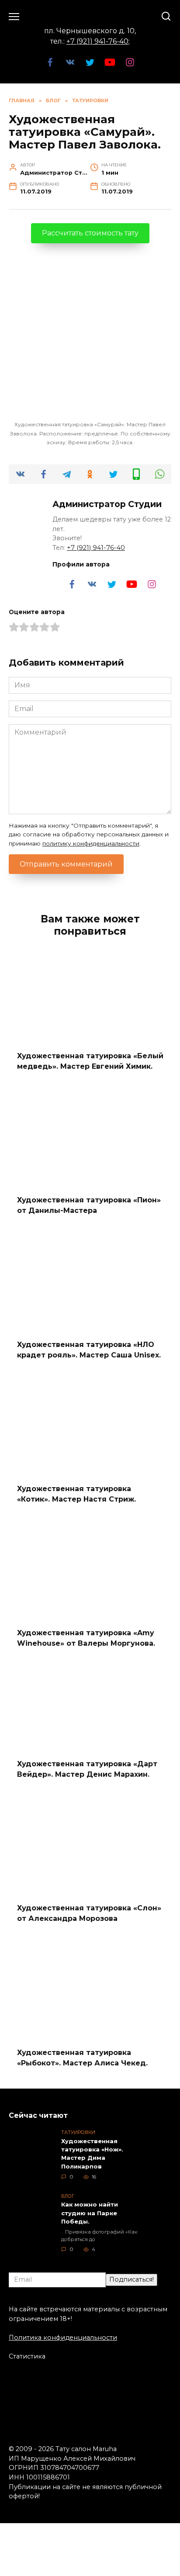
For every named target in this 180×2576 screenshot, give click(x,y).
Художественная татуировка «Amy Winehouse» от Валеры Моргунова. (86, 1638)
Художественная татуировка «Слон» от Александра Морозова (89, 1913)
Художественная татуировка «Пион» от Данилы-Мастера (89, 1205)
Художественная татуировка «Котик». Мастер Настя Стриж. (76, 1494)
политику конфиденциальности (91, 843)
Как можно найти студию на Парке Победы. (90, 2213)
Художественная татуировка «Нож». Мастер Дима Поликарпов (92, 2154)
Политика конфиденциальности (63, 2338)
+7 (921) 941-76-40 (97, 41)
